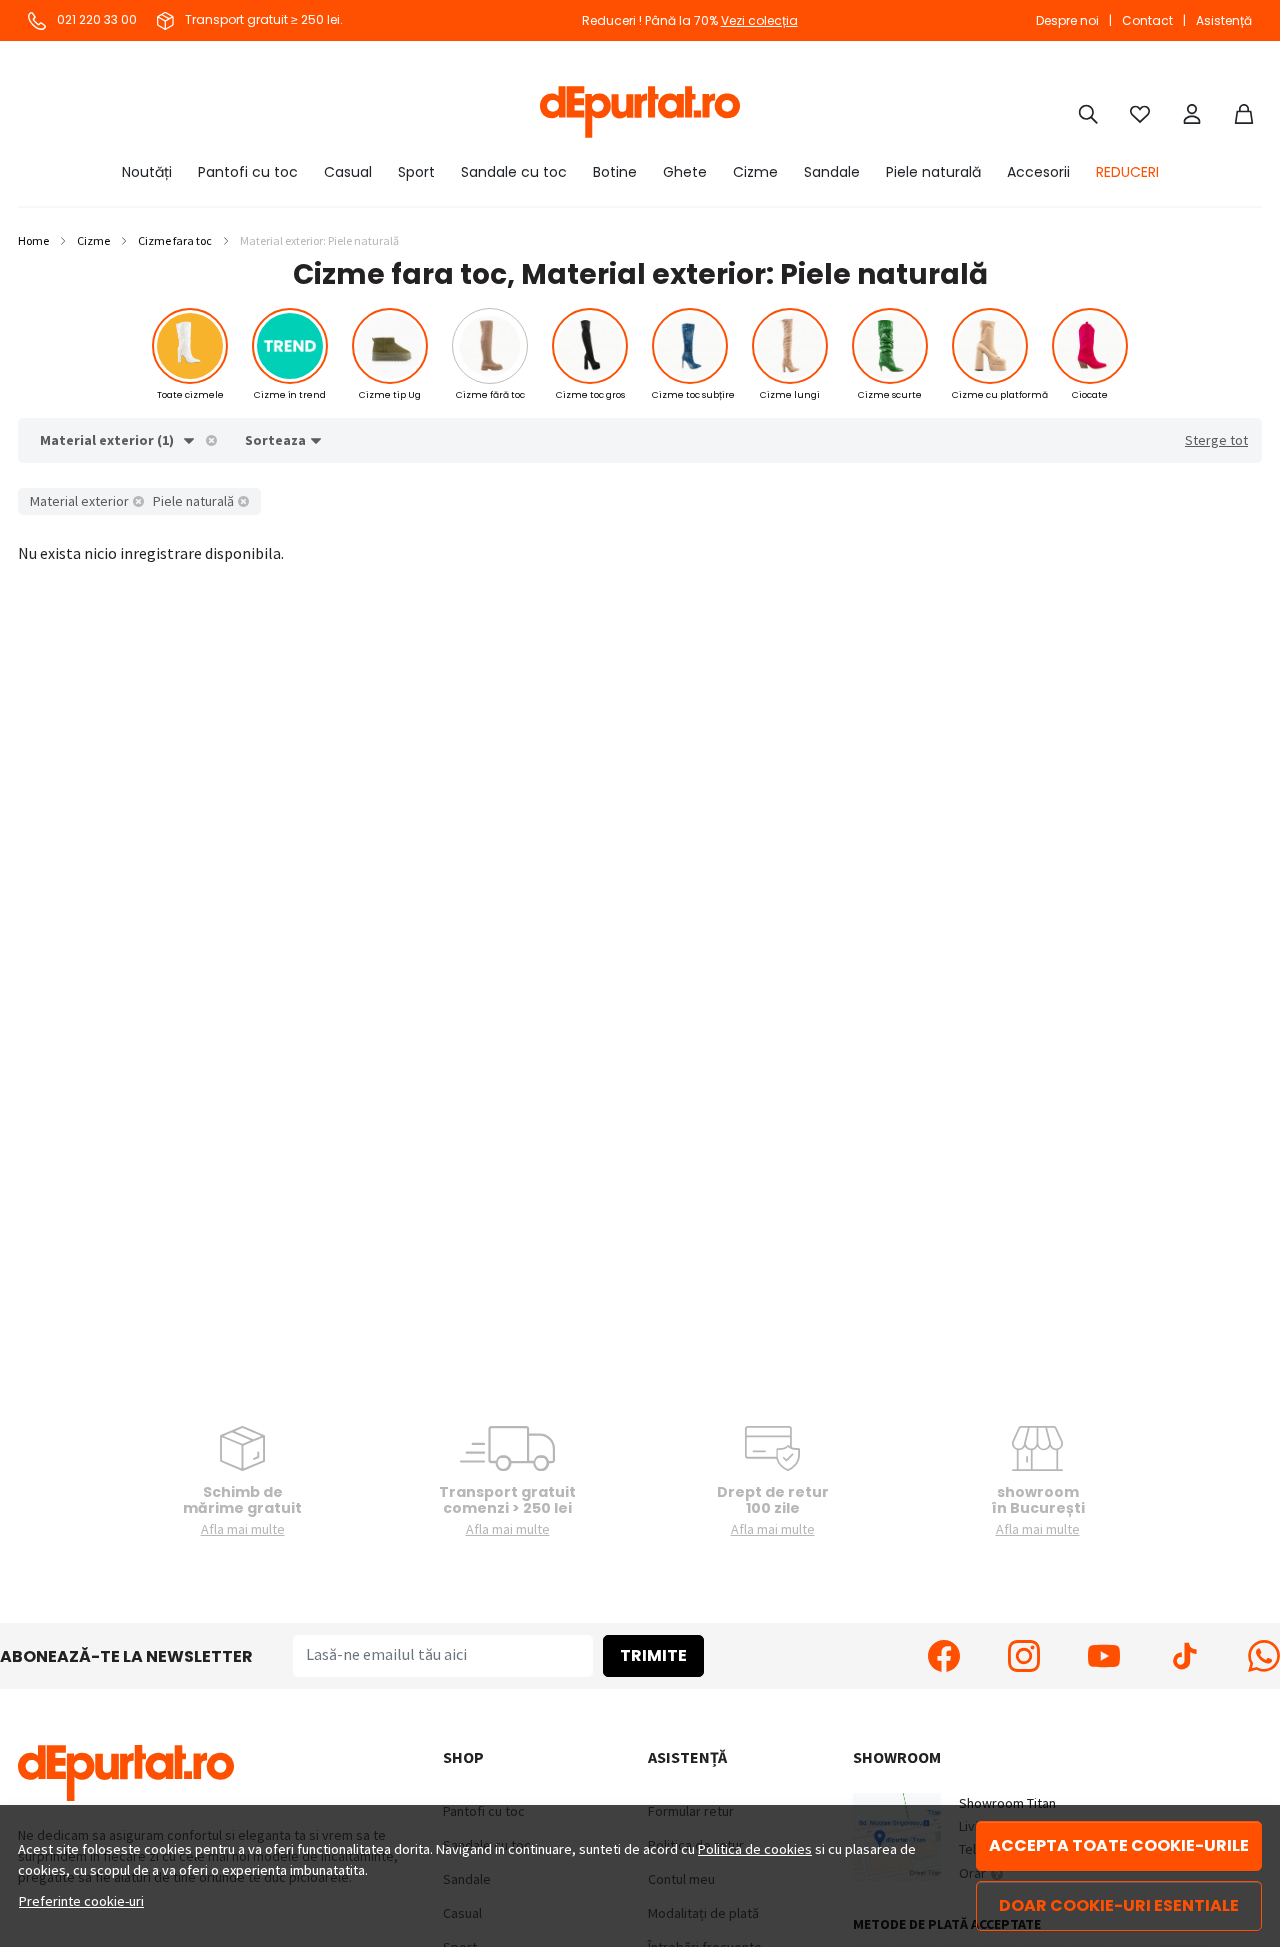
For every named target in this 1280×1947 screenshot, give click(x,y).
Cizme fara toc (175, 240)
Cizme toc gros (590, 395)
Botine (615, 172)
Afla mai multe (243, 1529)
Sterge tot (1216, 440)
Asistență (1224, 20)
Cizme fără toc (490, 395)
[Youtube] (1104, 1656)
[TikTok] (1184, 1656)
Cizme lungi (790, 395)
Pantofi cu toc (248, 172)
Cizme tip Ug (390, 395)
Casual (348, 172)
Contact (1147, 20)
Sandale (832, 172)
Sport (416, 172)
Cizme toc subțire (693, 395)
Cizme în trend (290, 395)
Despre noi (1067, 20)
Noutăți (147, 172)
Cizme (755, 172)
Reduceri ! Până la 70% (690, 20)
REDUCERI (1127, 172)
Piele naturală (933, 172)
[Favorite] (1140, 112)
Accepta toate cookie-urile (1119, 1845)
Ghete (685, 172)
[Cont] (1192, 112)
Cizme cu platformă (1000, 395)
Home (33, 240)
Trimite (653, 1655)
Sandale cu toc (514, 172)
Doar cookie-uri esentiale (1119, 1905)
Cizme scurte (890, 395)
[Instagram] (1024, 1656)
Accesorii (1038, 172)
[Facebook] (944, 1656)
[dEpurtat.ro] (640, 112)
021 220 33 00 (95, 19)
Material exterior (79, 501)
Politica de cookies (755, 1849)
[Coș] (1244, 112)
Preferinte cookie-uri (81, 1901)
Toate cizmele (190, 395)
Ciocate (1090, 395)
